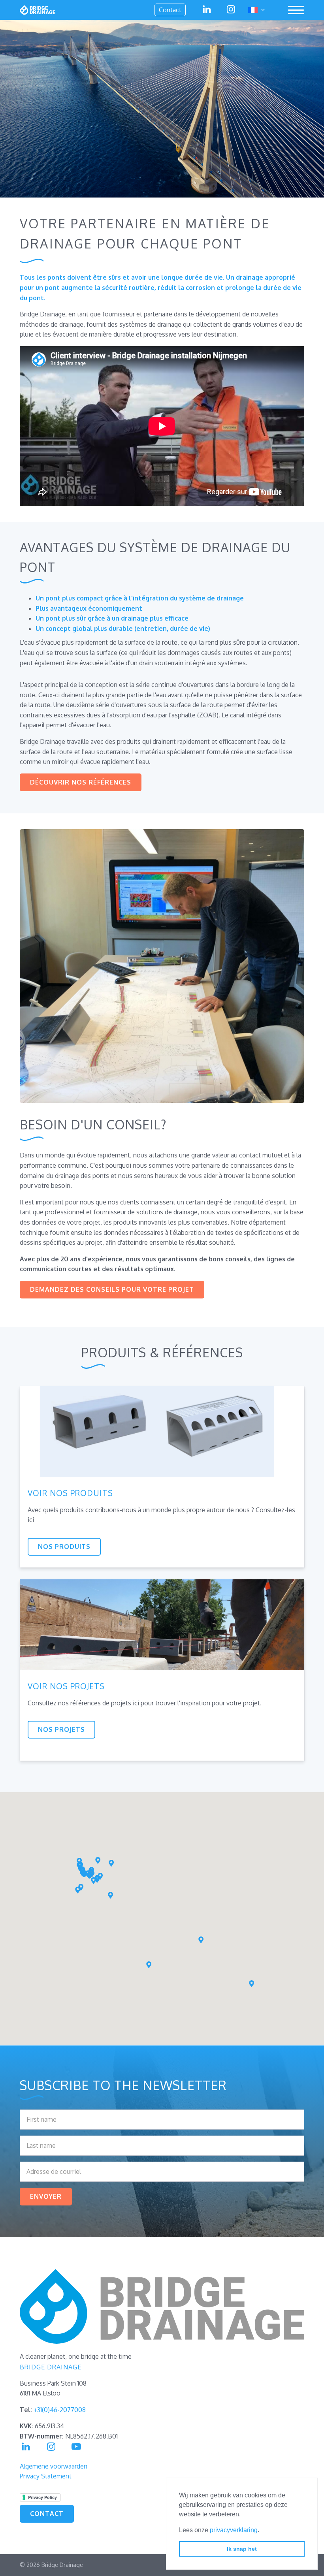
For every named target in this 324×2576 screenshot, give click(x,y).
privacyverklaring (234, 2530)
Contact (170, 10)
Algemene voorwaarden (54, 2466)
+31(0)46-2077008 (60, 2410)
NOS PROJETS (61, 1729)
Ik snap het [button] (242, 2549)
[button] (78, 1890)
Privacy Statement (46, 2476)
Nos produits (64, 1547)
